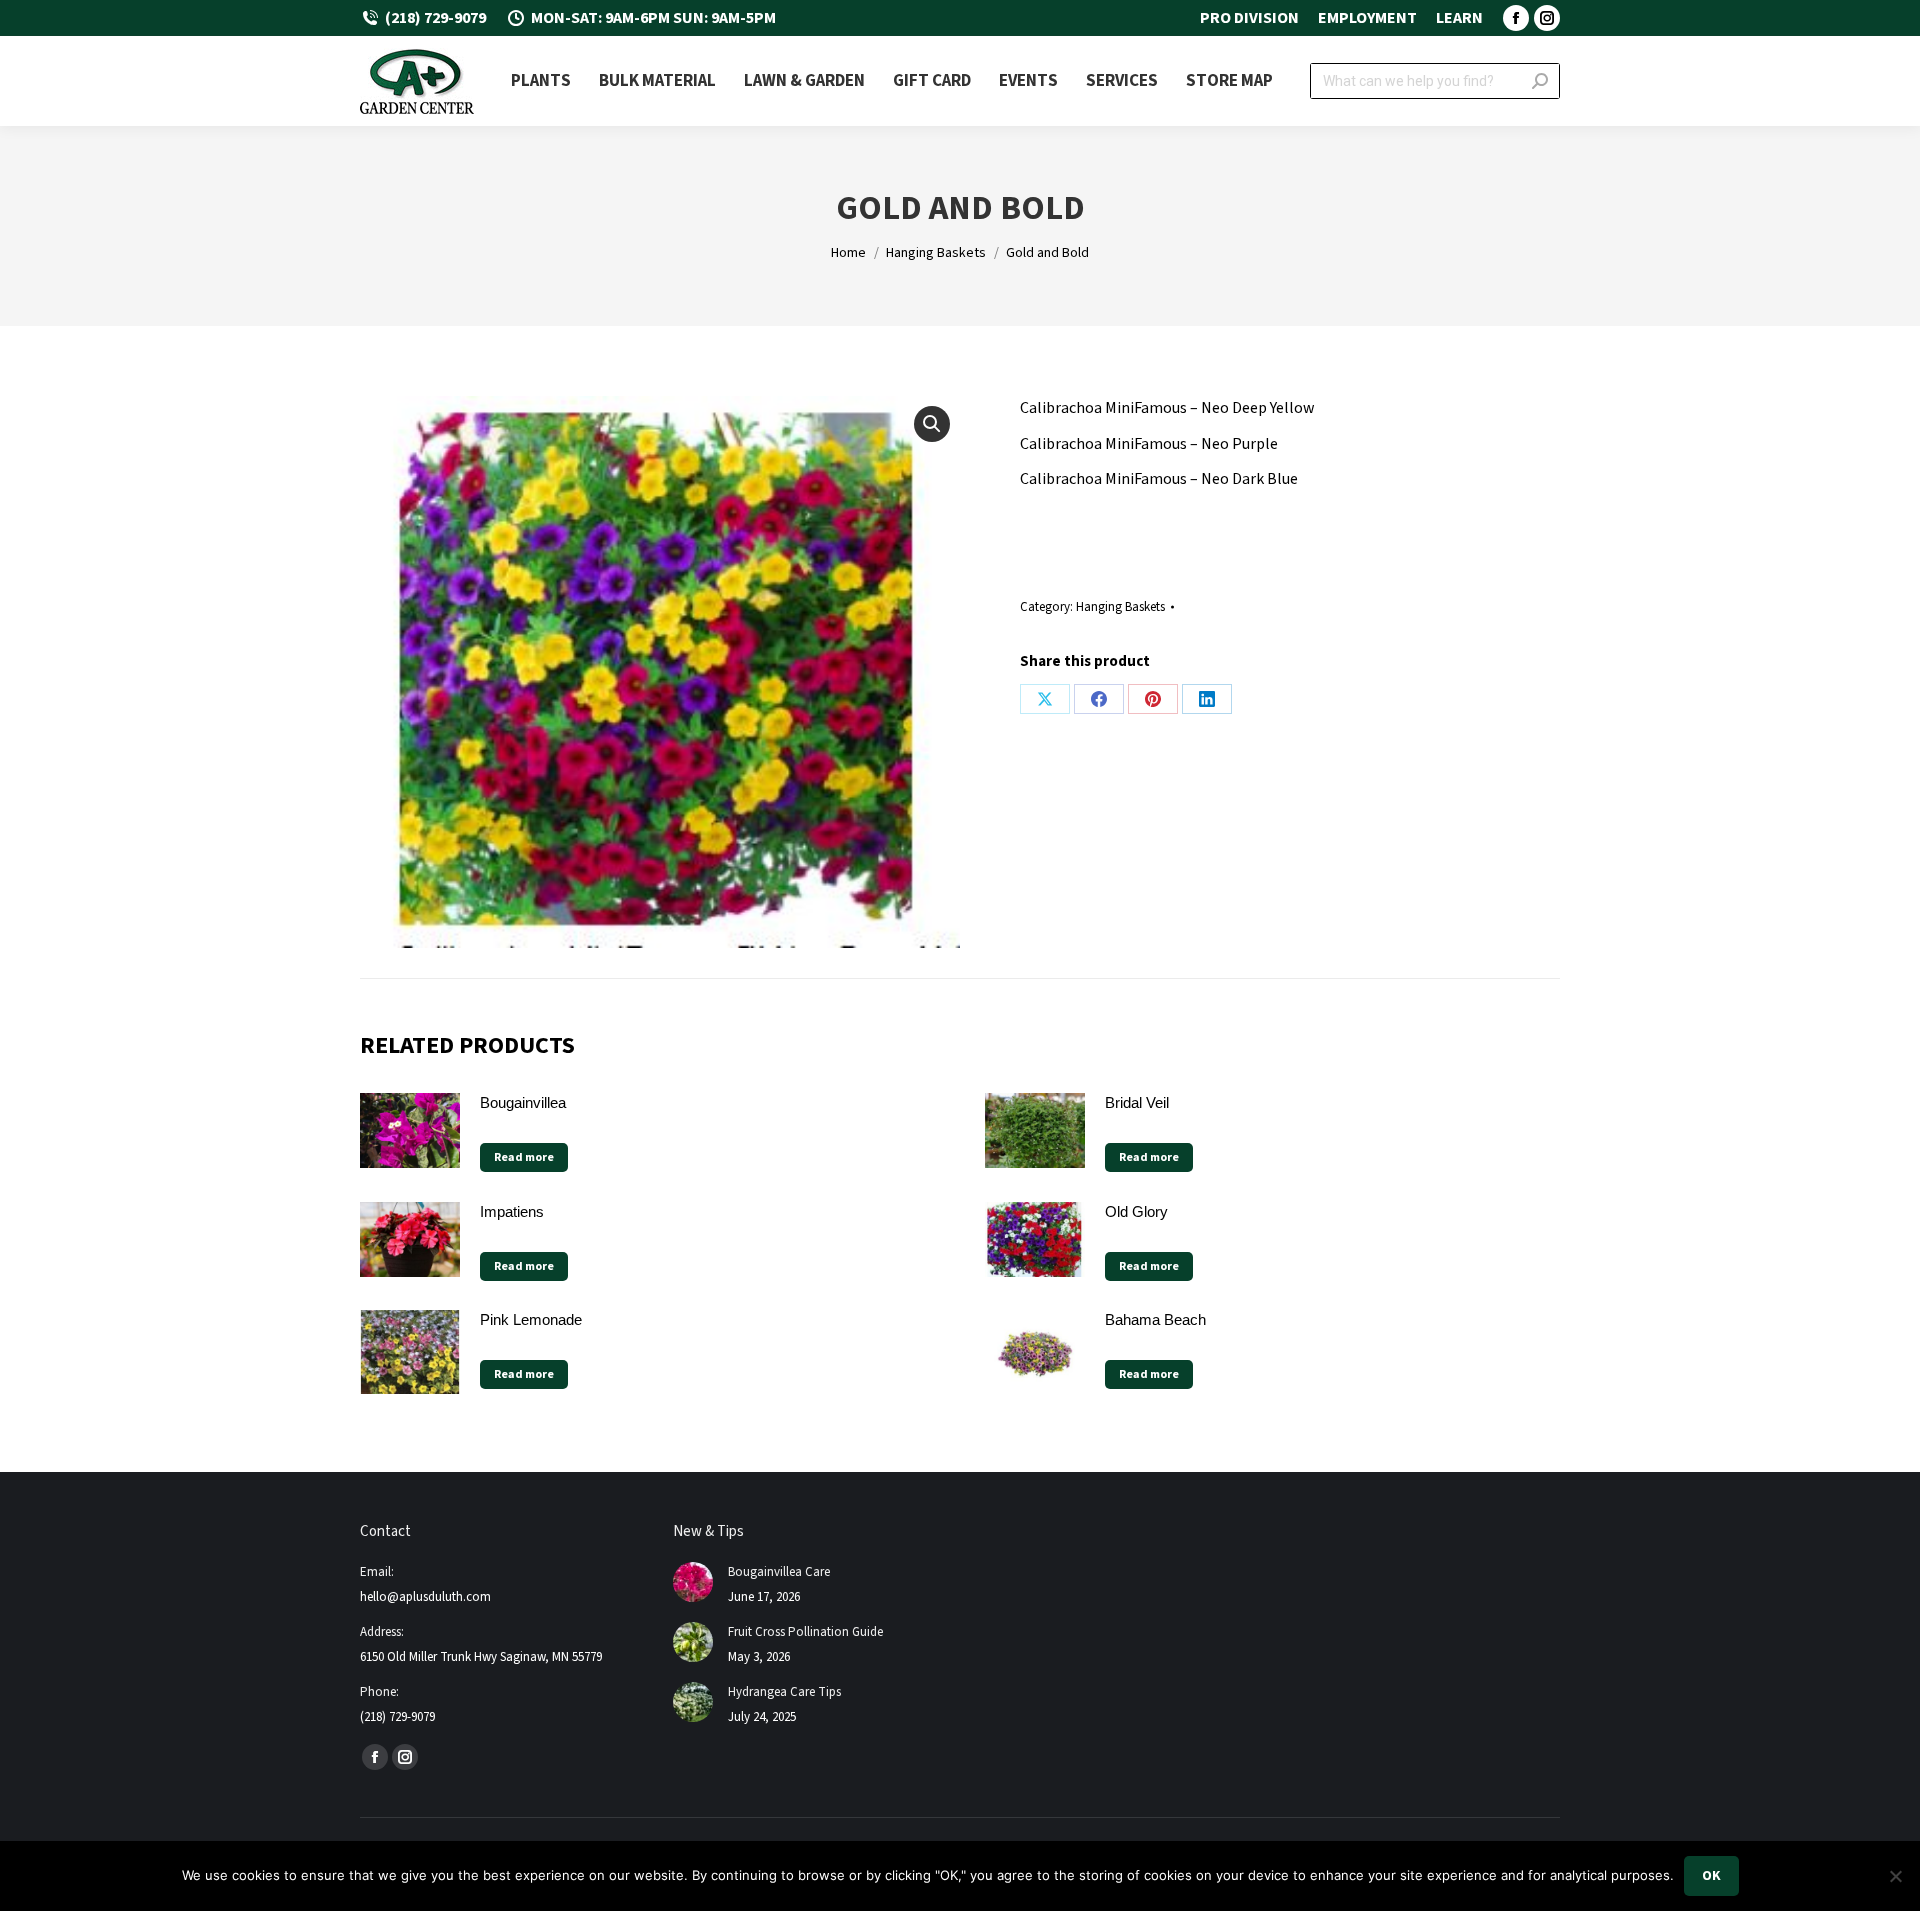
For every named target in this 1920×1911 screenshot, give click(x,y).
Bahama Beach (1155, 1319)
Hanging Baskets (1120, 607)
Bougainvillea (523, 1102)
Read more (524, 1157)
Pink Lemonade (531, 1319)
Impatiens (512, 1211)
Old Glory (1136, 1211)
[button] (932, 424)
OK (1711, 1876)
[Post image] (693, 1582)
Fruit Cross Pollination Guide (805, 1632)
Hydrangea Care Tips (784, 1692)
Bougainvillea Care (779, 1572)
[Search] (1540, 81)
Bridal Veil (1137, 1102)
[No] (1895, 1876)
